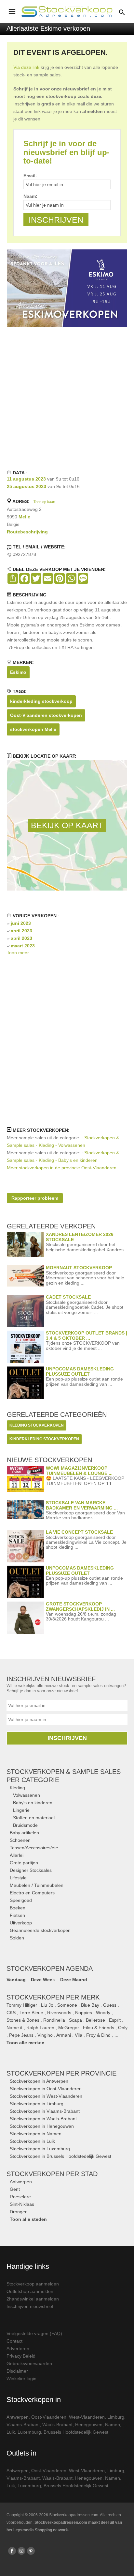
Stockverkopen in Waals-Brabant (43, 2119)
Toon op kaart (44, 502)
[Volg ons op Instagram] (21, 2551)
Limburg (116, 2417)
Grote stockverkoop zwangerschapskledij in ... (80, 1606)
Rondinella (54, 2020)
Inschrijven (67, 1738)
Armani (64, 2035)
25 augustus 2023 (27, 486)
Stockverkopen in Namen (36, 2134)
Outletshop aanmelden (30, 2291)
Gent (15, 2189)
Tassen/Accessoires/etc (34, 1848)
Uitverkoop (21, 1923)
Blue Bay (90, 2005)
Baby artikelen (24, 1833)
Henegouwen (89, 2425)
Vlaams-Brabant (23, 2425)
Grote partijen (24, 1863)
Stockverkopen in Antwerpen (39, 2081)
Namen (113, 2425)
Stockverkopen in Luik (32, 2141)
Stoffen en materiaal (34, 1818)
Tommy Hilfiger (22, 2005)
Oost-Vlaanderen (49, 2417)
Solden (17, 1938)
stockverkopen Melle (33, 729)
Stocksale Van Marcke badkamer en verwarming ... (82, 1505)
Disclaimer (17, 2371)
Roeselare (20, 2197)
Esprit (115, 2020)
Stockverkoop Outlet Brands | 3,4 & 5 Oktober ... (87, 1335)
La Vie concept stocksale (79, 1532)
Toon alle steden (28, 2219)
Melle (24, 517)
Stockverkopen (61, 2073)
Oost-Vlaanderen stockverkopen (46, 715)
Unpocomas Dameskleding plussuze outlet (80, 1371)
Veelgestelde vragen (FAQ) (34, 2333)
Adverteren (18, 2348)
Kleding (17, 1788)
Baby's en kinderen (33, 1803)
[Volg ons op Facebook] (12, 2551)
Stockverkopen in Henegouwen (42, 2126)
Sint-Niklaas (22, 2204)
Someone (67, 2005)
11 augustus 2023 (26, 479)
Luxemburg (29, 2432)
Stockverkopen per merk (53, 1997)
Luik (11, 2432)
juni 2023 (21, 923)
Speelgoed (21, 1900)
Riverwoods (59, 2013)
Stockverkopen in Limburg (37, 2104)
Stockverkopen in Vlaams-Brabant (45, 2111)
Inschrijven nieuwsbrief (30, 2306)
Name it (14, 2028)
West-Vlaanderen (87, 2417)
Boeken (18, 1908)
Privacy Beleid (21, 2356)
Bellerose (95, 2020)
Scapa (75, 2020)
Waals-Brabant (57, 2425)
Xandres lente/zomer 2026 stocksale (80, 1237)
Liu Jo (47, 2005)
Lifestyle (18, 1878)
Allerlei (17, 1855)
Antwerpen (21, 2182)
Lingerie (21, 1810)
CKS (11, 2013)
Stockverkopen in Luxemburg (40, 2149)
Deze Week (43, 1980)
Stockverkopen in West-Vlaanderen (46, 2096)
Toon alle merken (26, 2043)
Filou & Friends (99, 2028)
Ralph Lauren (40, 2028)
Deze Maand (74, 1980)
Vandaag (16, 1980)
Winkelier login (21, 2378)
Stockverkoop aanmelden (33, 2284)
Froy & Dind (98, 2035)
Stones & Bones (23, 2020)
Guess (110, 2005)
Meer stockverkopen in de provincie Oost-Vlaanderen (62, 1168)
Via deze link (26, 67)
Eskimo (18, 672)
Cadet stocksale (68, 1297)
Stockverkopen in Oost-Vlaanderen (46, 2089)
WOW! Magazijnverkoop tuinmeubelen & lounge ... (79, 1470)
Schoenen (20, 1840)
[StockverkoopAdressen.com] (67, 11)
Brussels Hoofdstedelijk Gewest (76, 2432)
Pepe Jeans (21, 2035)
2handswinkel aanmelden (33, 2299)
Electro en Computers (32, 1893)
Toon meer (18, 953)
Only (123, 2028)
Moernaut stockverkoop (79, 1268)
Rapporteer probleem (35, 1198)
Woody (103, 2013)
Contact (14, 2341)
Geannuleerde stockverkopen (40, 1930)
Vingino (45, 2035)
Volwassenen (27, 1795)
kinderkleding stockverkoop (41, 701)
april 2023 (21, 931)
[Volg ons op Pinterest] (31, 2551)
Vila (79, 2035)
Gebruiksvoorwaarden (29, 2363)
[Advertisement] (67, 397)
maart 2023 (23, 946)
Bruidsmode (25, 1825)
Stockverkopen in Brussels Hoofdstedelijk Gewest (60, 2156)
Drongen (19, 2212)
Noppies (84, 2013)
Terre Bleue (31, 2013)
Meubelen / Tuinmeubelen (37, 1885)
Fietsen (17, 1915)
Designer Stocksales (31, 1870)
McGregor (69, 2028)
